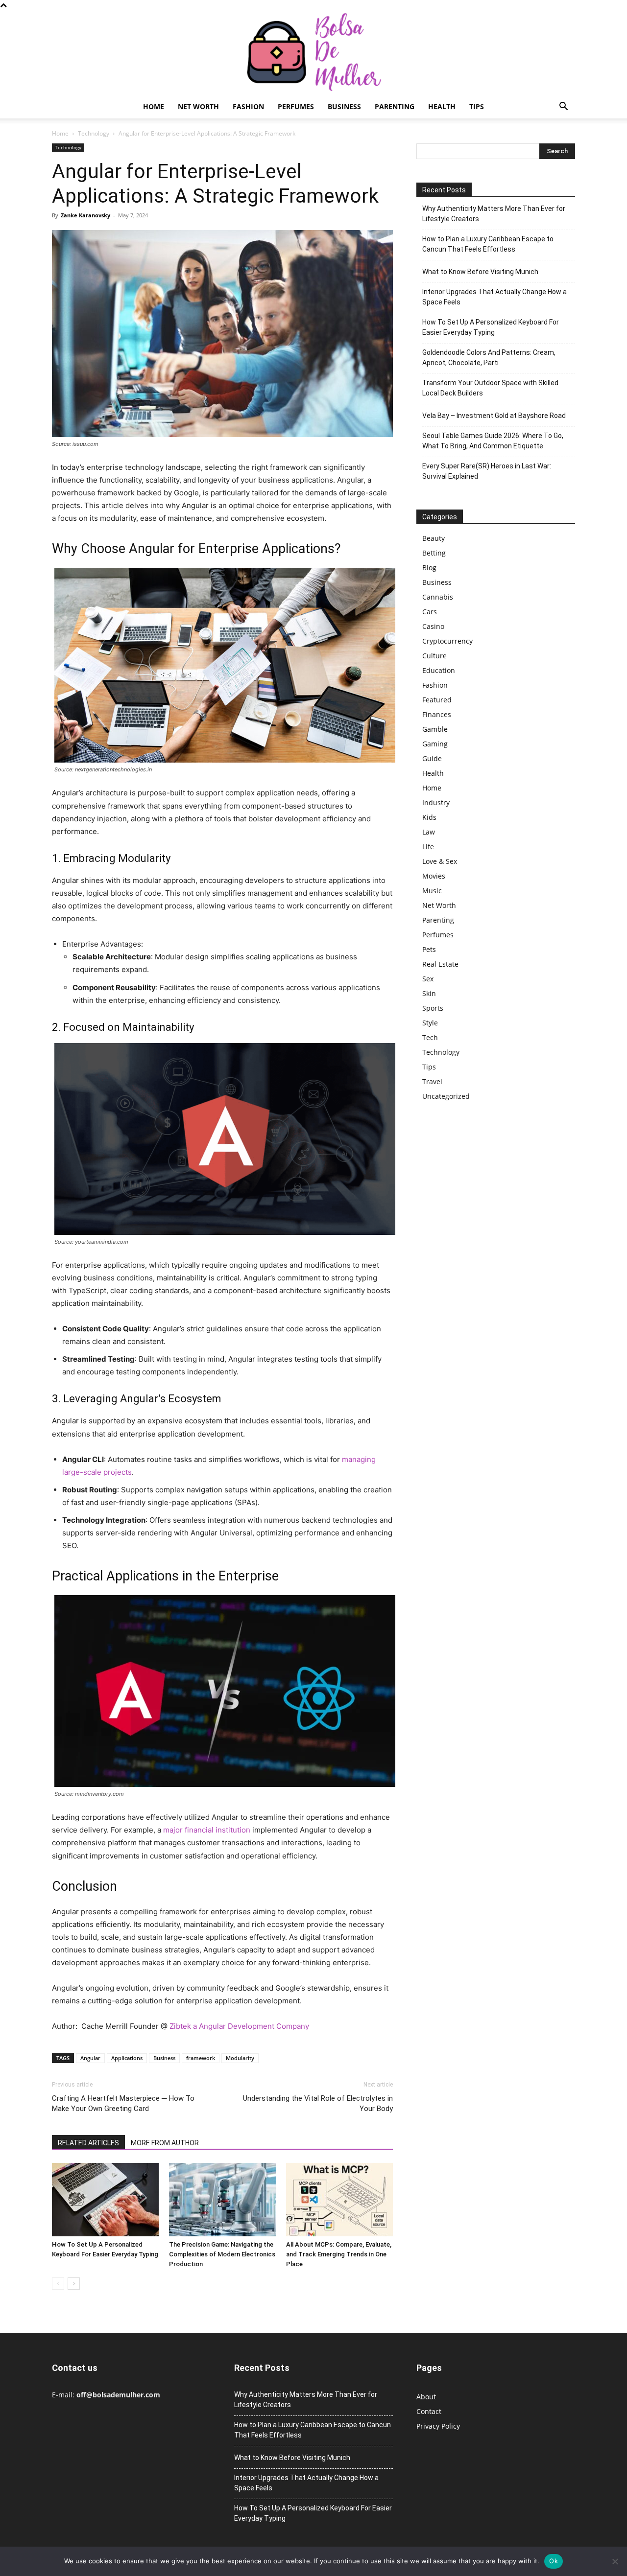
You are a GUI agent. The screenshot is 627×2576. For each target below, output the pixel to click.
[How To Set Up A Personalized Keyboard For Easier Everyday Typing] (105, 2200)
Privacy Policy (438, 2426)
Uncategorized (446, 1096)
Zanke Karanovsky (85, 215)
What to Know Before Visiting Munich (480, 272)
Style (430, 1023)
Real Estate (440, 964)
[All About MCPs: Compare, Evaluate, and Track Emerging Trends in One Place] (339, 2200)
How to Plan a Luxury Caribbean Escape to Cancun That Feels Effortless (488, 244)
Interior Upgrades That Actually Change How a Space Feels (494, 297)
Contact (429, 2411)
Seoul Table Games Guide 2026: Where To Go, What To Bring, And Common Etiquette (493, 441)
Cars (430, 612)
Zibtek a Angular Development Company (239, 2026)
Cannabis (438, 597)
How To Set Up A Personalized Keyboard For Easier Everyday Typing (491, 327)
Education (439, 670)
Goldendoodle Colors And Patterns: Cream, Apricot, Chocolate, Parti (489, 358)
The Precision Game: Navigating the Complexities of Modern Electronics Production (222, 2254)
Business (344, 106)
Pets (429, 949)
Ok (554, 2561)
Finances (437, 714)
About (426, 2397)
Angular (90, 2058)
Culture (434, 656)
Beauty (434, 538)
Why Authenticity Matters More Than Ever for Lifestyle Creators (494, 214)
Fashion (248, 106)
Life (428, 847)
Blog (429, 568)
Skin (429, 993)
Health (442, 106)
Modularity (240, 2058)
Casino (433, 626)
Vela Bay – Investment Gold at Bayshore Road (494, 416)
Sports (433, 1008)
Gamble (435, 729)
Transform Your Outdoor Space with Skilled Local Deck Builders (490, 388)
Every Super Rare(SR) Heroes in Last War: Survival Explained (487, 471)
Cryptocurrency (447, 641)
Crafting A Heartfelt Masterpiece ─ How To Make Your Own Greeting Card (123, 2103)
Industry (436, 802)
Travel (432, 1081)
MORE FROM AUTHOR (165, 2143)
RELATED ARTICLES (88, 2143)
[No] (615, 2561)
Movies (434, 876)
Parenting (395, 106)
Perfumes (296, 106)
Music (432, 891)
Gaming (435, 744)
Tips (477, 106)
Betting (434, 553)
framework (201, 2058)
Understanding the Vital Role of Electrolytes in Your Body (318, 2103)
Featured (437, 700)
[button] (563, 107)
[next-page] (74, 2284)
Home (154, 106)
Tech (430, 1037)
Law (429, 832)
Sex (428, 979)
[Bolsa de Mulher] (313, 53)
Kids (429, 817)
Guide (432, 758)
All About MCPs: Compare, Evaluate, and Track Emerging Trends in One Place (339, 2254)
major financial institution (207, 1830)
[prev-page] (58, 2284)
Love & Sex (440, 861)
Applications (127, 2058)
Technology (94, 133)
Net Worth (198, 106)
